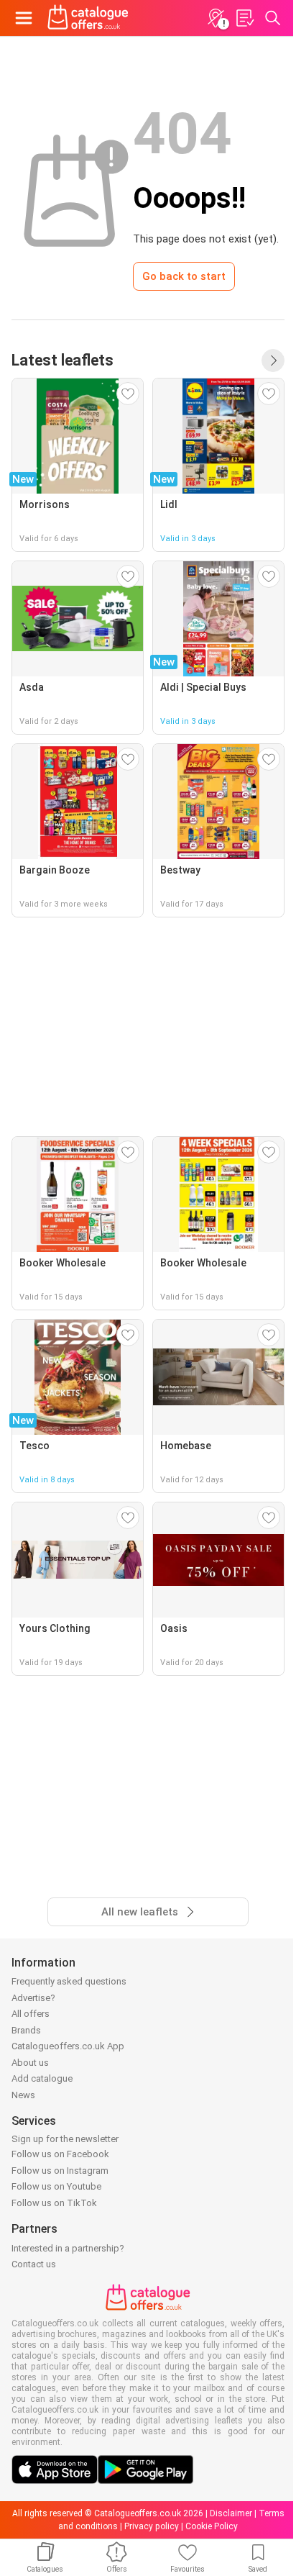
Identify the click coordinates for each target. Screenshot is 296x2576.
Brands (26, 2030)
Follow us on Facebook (60, 2154)
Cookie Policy (212, 2526)
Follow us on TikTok (54, 2203)
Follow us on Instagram (60, 2171)
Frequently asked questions (69, 1981)
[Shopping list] (244, 18)
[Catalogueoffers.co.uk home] (88, 18)
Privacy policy (152, 2526)
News (23, 2095)
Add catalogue (42, 2078)
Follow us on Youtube (56, 2186)
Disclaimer (231, 2513)
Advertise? (33, 1998)
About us (30, 2063)
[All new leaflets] (273, 360)
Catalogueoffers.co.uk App (68, 2046)
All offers (31, 2014)
